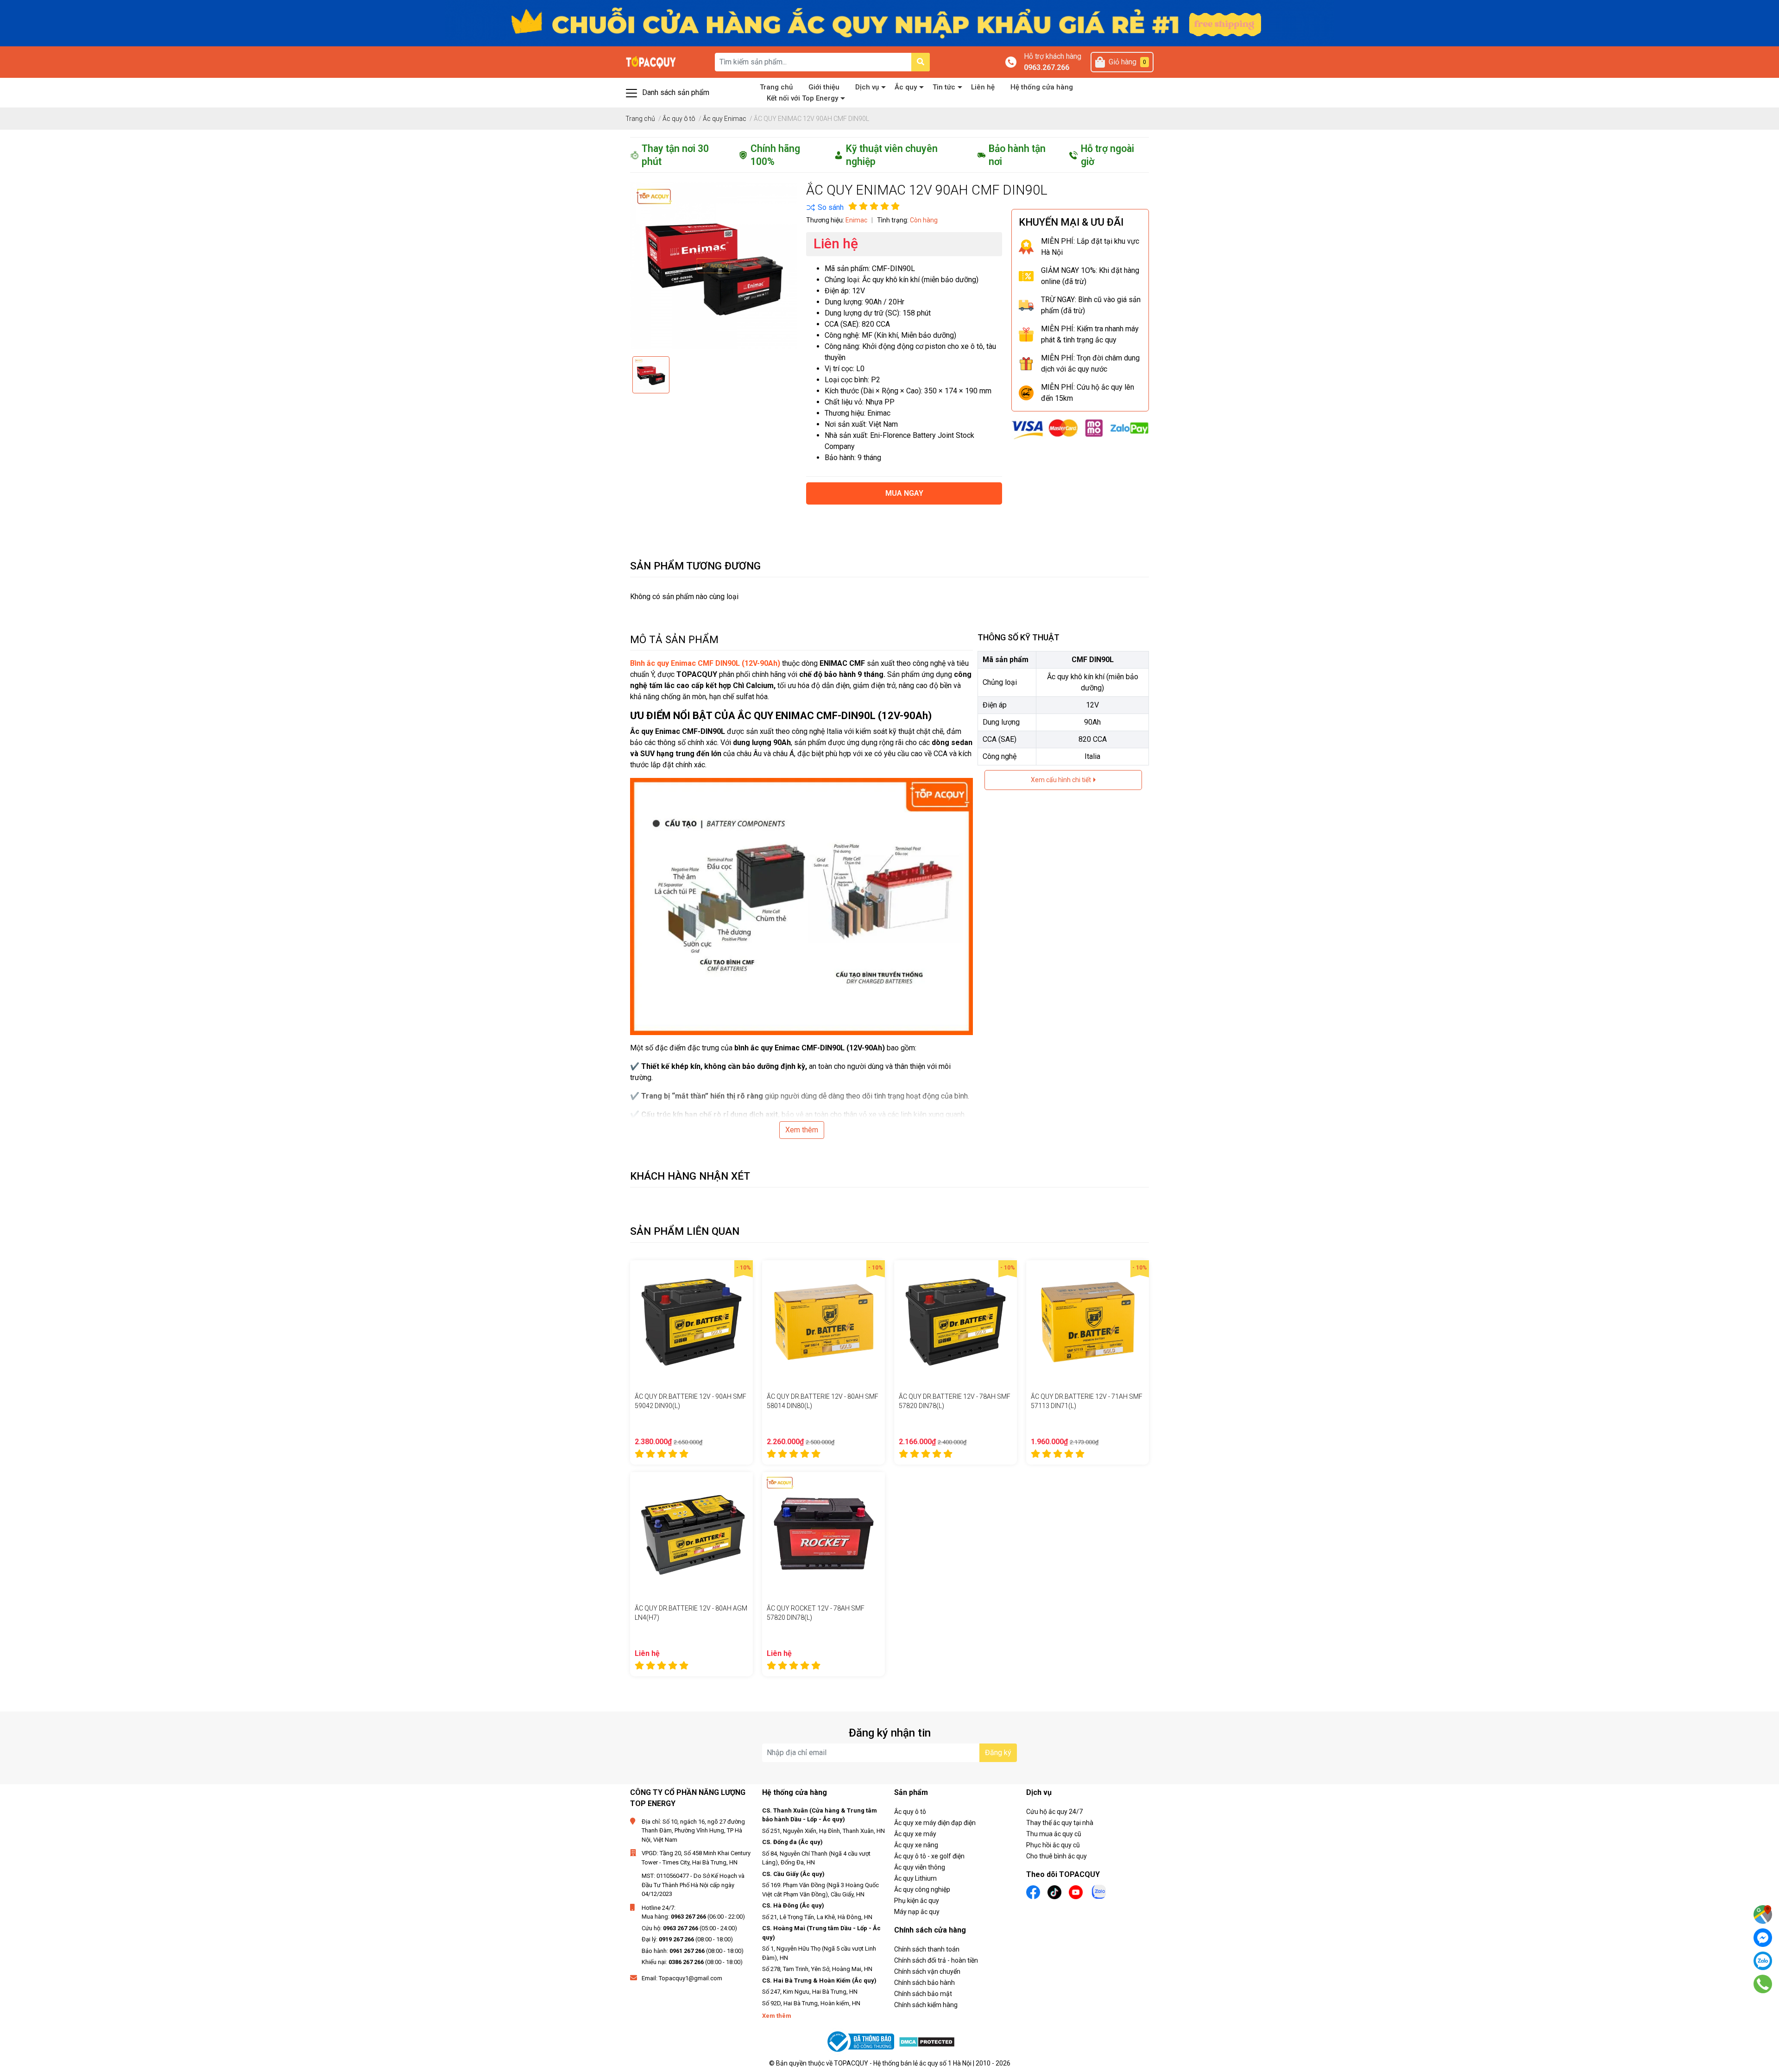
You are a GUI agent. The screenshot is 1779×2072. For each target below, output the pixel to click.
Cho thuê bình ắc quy (1057, 1856)
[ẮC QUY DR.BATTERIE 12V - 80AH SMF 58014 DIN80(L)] (823, 1322)
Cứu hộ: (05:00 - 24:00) (689, 1928)
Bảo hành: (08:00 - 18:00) (693, 1951)
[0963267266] (1763, 1984)
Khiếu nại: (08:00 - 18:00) (692, 1962)
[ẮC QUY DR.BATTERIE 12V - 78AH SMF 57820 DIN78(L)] (956, 1322)
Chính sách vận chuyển (927, 1971)
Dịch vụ (867, 87)
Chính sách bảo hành (924, 1983)
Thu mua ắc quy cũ (1054, 1834)
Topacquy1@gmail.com (691, 1978)
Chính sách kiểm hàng (926, 2005)
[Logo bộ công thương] (862, 2042)
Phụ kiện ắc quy (917, 1901)
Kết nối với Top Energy (802, 98)
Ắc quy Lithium (915, 1878)
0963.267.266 (1047, 67)
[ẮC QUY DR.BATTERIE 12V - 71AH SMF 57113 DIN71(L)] (1088, 1322)
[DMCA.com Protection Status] (927, 2042)
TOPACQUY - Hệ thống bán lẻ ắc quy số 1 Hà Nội (903, 2063)
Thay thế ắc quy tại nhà (1060, 1823)
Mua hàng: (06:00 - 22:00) (693, 1917)
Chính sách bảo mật (923, 1994)
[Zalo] (1763, 1961)
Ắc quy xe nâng (916, 1845)
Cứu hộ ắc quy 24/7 (1054, 1812)
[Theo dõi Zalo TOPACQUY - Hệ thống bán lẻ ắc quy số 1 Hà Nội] (1099, 1891)
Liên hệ (983, 87)
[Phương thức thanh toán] (1080, 429)
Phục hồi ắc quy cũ (1053, 1845)
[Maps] (1763, 1914)
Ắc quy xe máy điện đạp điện (935, 1823)
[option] (651, 375)
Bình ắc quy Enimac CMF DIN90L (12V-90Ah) (705, 663)
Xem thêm (802, 1130)
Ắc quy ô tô (910, 1812)
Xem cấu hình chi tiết (1062, 780)
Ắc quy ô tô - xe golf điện (929, 1856)
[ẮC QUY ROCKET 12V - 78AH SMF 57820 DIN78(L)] (823, 1533)
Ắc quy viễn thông (920, 1867)
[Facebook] (1763, 1938)
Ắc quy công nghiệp (922, 1889)
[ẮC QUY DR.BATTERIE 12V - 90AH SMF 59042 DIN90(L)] (691, 1322)
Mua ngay (904, 493)
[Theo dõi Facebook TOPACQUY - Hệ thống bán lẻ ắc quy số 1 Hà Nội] (1033, 1892)
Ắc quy (906, 87)
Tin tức (944, 87)
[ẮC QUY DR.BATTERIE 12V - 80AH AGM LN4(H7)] (691, 1533)
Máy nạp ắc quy (917, 1912)
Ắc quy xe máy (915, 1834)
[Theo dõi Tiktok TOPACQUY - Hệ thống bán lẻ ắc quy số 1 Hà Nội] (1054, 1892)
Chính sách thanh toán (927, 1949)
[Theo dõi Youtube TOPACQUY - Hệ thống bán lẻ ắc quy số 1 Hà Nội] (1076, 1892)
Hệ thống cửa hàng (1042, 87)
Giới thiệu (824, 87)
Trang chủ (776, 87)
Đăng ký (998, 1753)
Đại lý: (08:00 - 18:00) (687, 1939)
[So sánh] (825, 208)
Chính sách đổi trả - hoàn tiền (936, 1960)
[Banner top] (889, 22)
